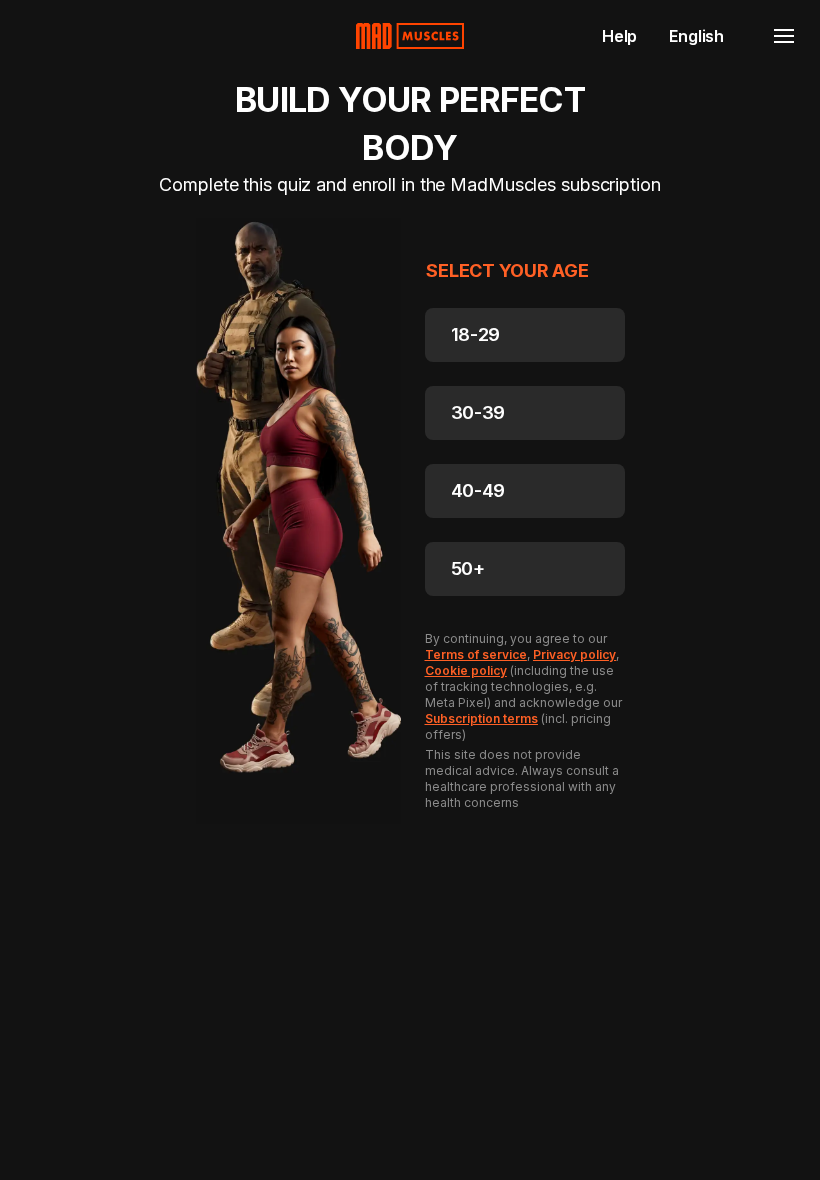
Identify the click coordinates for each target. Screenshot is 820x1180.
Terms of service (476, 654)
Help (619, 36)
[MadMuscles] (410, 36)
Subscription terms (481, 718)
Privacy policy (574, 654)
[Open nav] (784, 36)
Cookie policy (466, 670)
